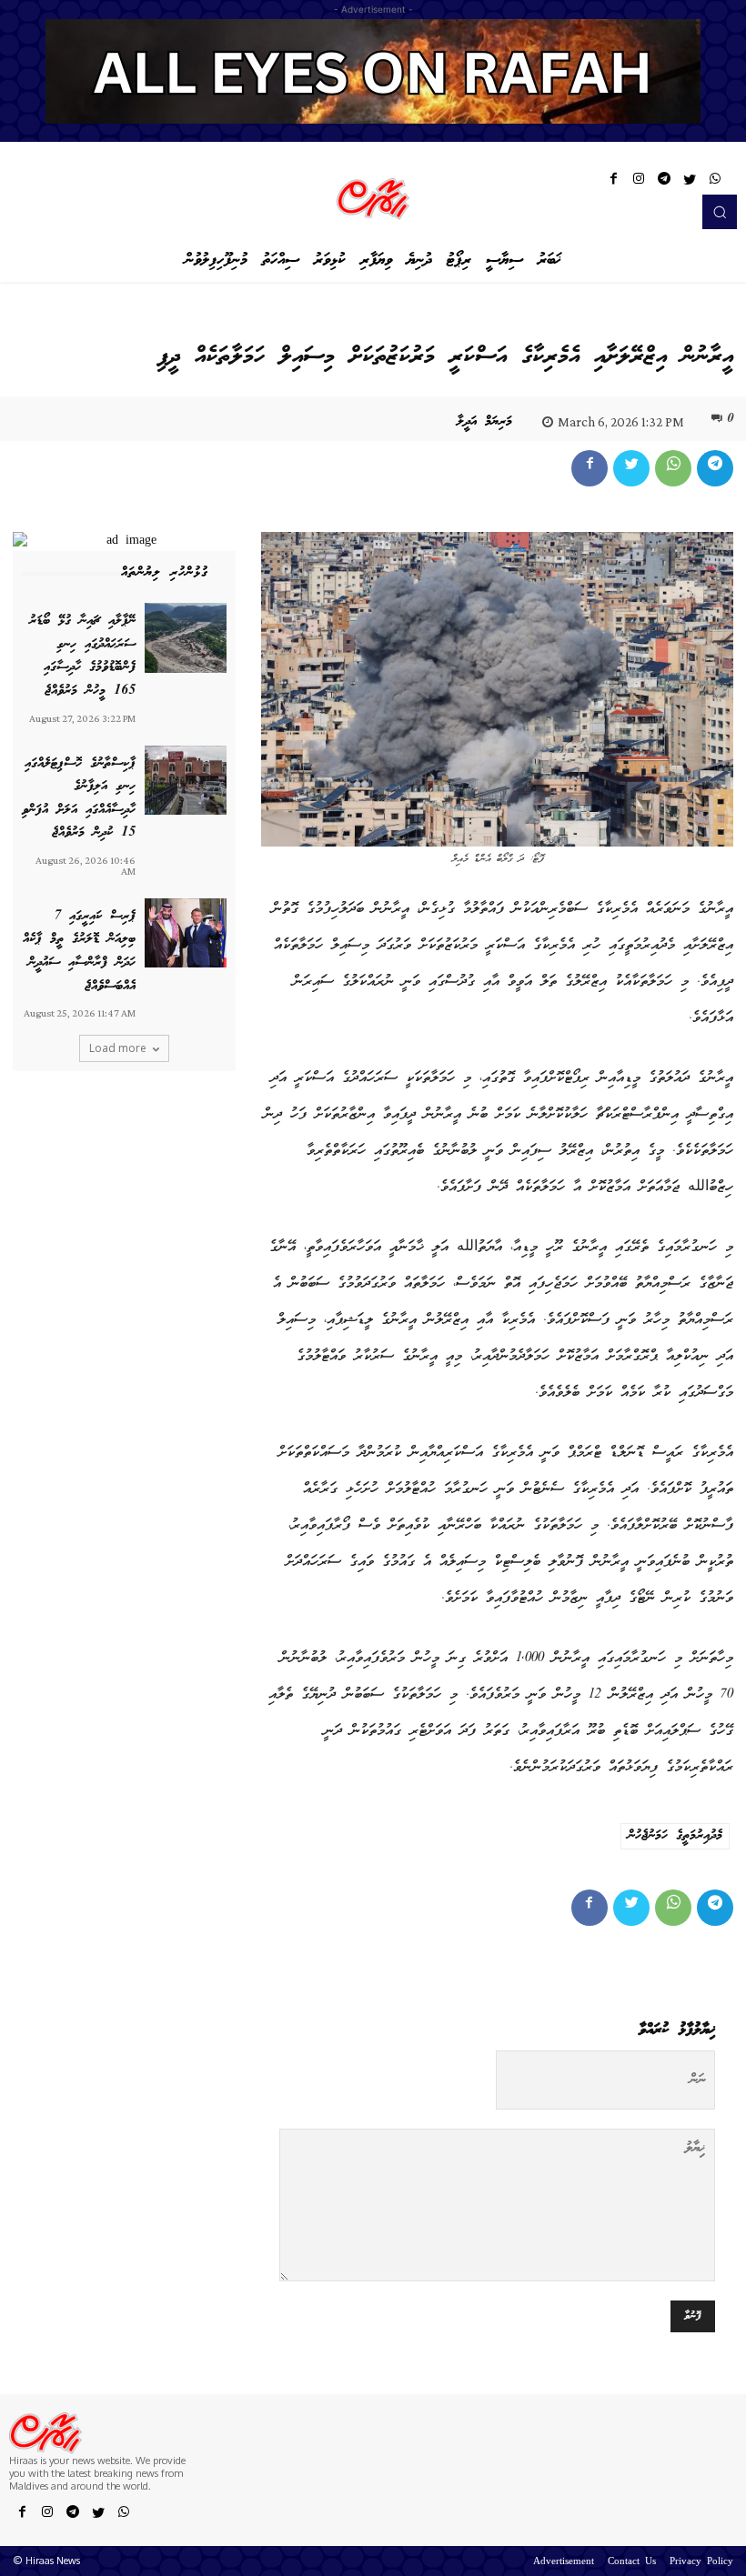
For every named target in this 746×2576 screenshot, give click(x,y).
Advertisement (564, 2562)
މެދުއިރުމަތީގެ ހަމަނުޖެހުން (675, 1836)
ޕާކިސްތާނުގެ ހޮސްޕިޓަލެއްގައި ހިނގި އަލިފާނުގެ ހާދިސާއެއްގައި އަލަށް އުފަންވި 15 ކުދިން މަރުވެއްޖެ (79, 799)
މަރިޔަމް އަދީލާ (484, 422)
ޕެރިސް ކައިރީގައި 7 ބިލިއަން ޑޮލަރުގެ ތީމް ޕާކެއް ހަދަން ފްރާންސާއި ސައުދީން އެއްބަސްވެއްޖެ (79, 952)
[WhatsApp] (715, 182)
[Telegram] (664, 182)
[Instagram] (639, 182)
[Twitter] (690, 182)
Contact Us (632, 2562)
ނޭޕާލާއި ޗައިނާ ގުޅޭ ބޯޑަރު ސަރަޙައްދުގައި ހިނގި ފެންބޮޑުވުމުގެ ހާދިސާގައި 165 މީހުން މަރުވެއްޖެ (82, 656)
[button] (720, 212)
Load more (118, 1048)
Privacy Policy (701, 2562)
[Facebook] (613, 182)
